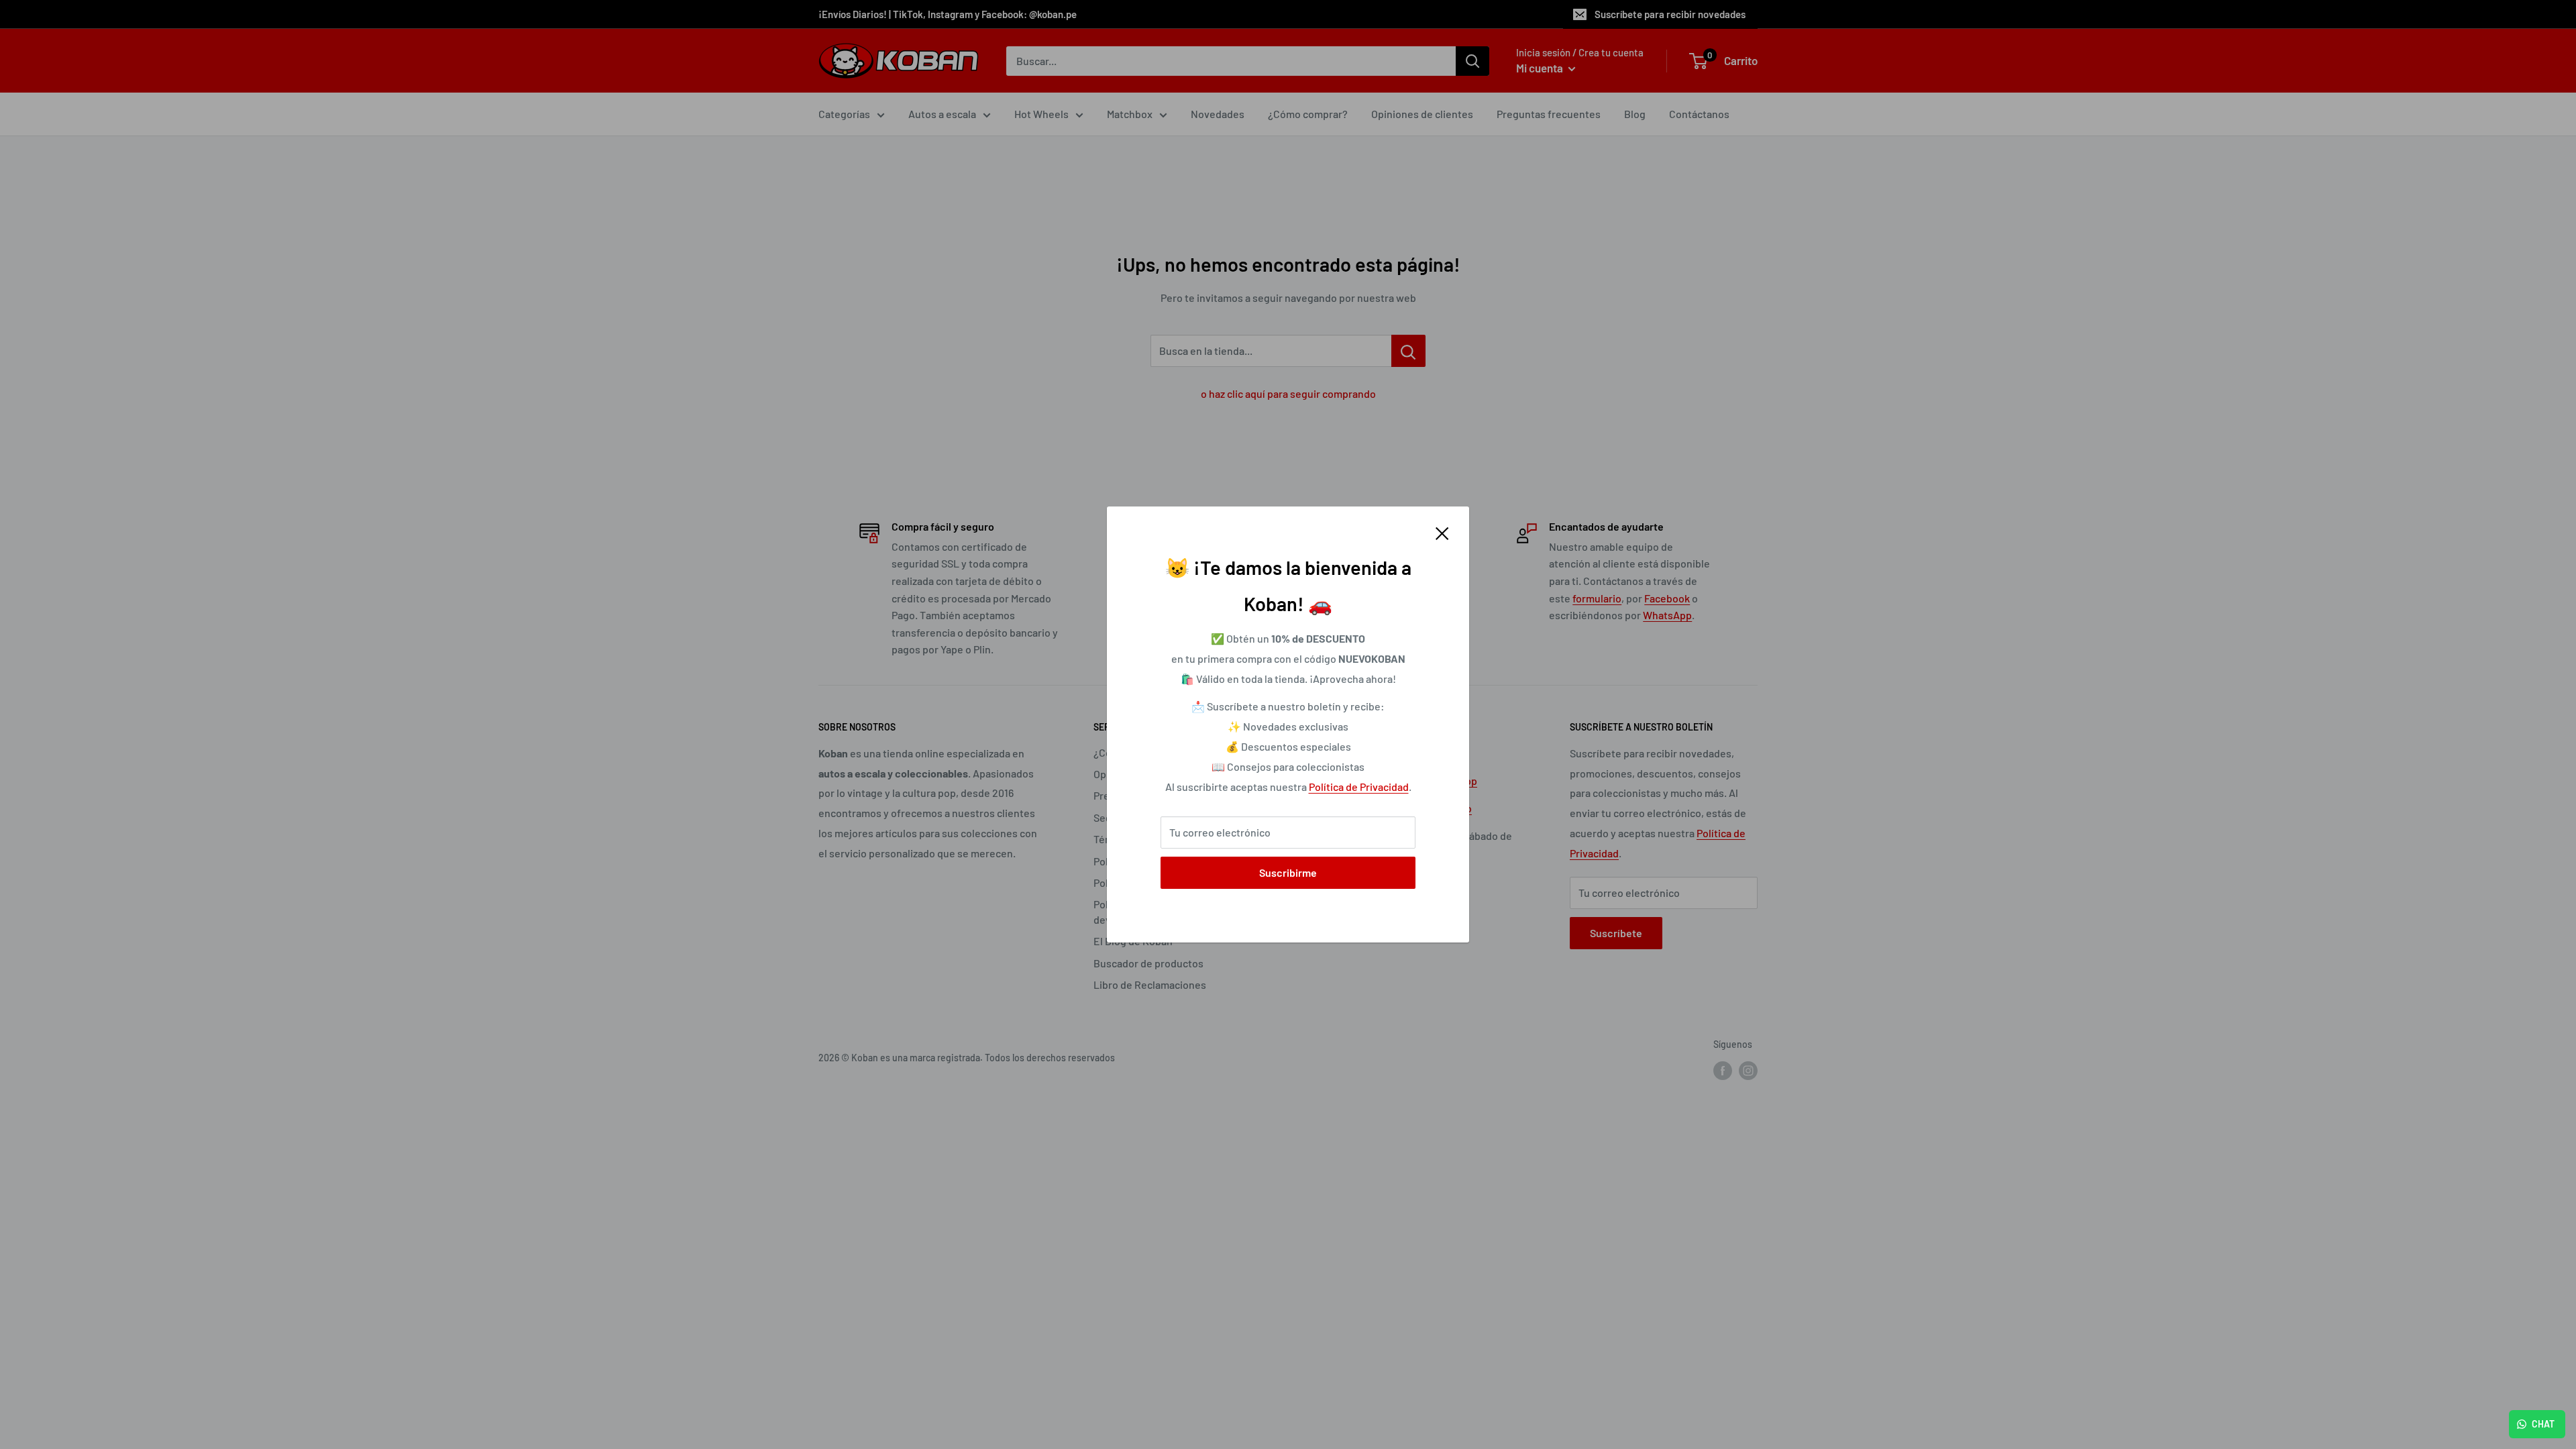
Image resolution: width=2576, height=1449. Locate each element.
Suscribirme (1288, 872)
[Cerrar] (1442, 533)
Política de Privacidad (1359, 787)
